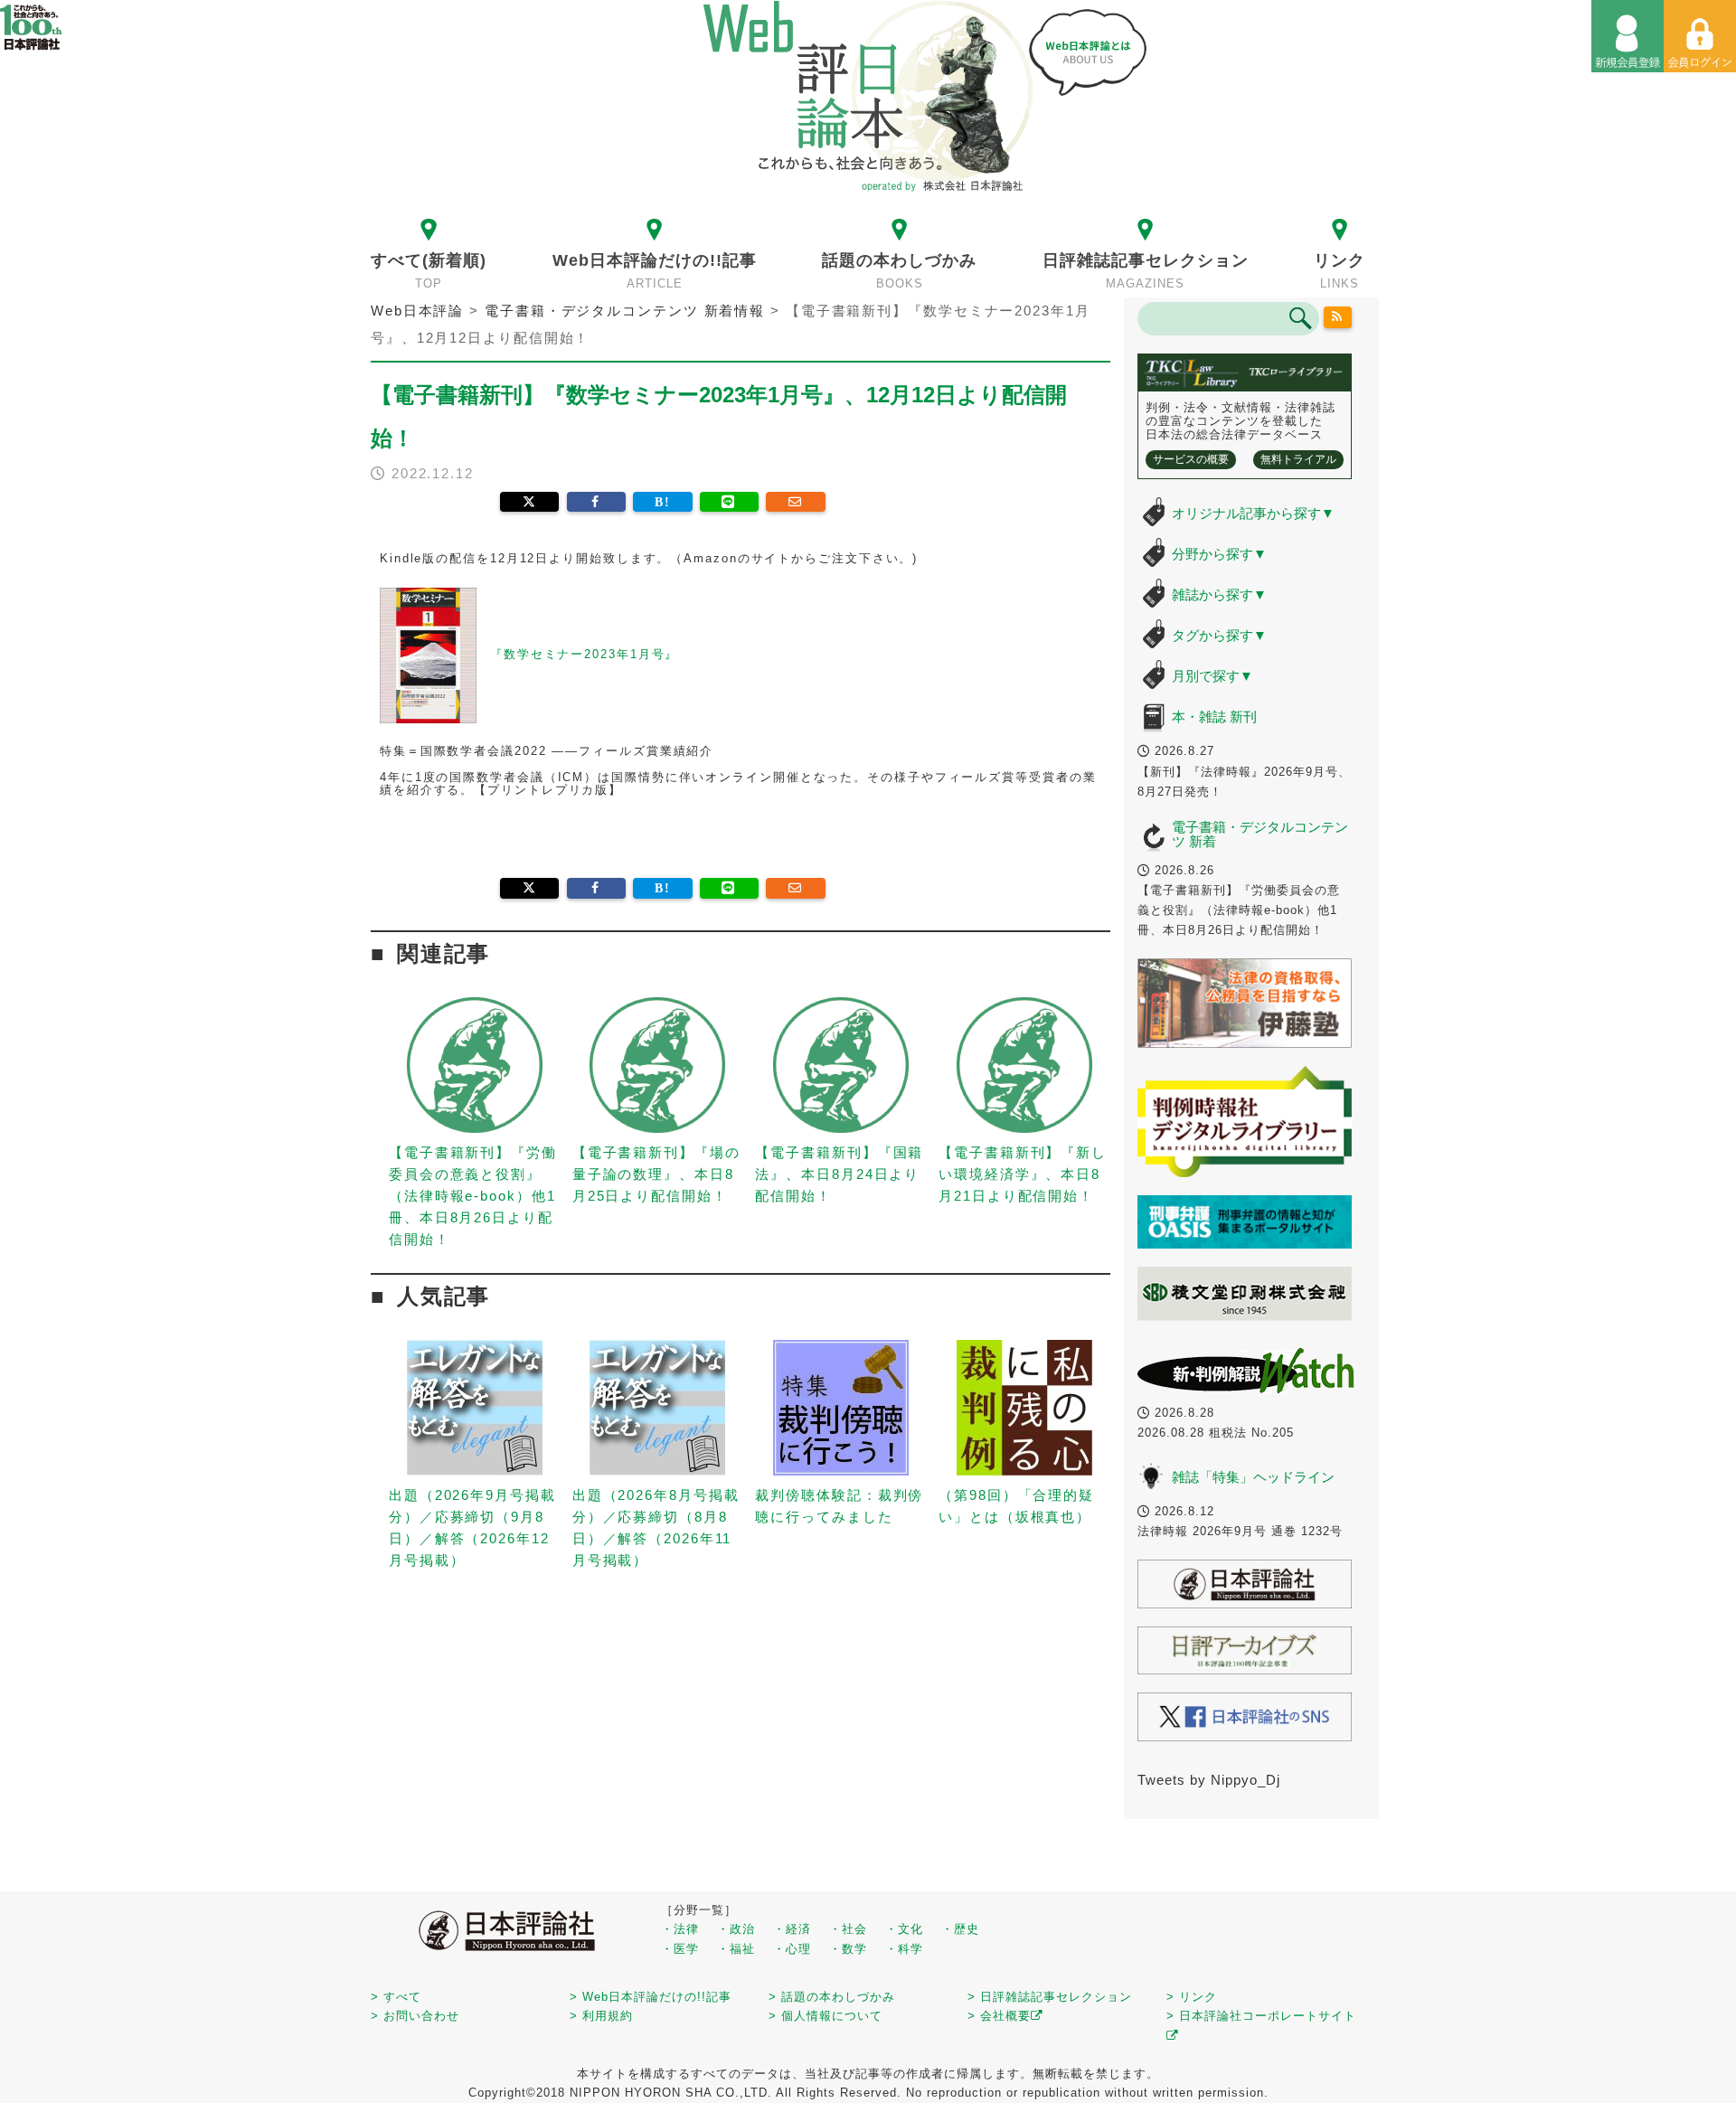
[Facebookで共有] (596, 502)
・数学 (848, 1949)
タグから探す (1219, 635)
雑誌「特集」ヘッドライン (1253, 1477)
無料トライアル (1298, 459)
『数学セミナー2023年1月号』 (584, 654)
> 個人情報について (826, 2016)
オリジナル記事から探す (1253, 513)
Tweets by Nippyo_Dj (1209, 1780)
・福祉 (736, 1949)
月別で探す (1212, 676)
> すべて (396, 1997)
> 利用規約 (601, 2016)
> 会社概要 (999, 2016)
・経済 (792, 1929)
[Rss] (1338, 317)
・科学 (904, 1949)
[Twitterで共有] (529, 502)
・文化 (904, 1929)
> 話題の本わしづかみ (832, 1997)
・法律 (680, 1929)
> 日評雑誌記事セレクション (1050, 1997)
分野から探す (1219, 554)
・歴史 (960, 1929)
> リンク (1192, 1997)
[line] (729, 502)
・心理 (792, 1949)
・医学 (680, 1949)
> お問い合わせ (415, 2016)
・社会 (848, 1929)
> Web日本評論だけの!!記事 (651, 1997)
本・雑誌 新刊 (1214, 717)
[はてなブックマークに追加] (662, 502)
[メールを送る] (795, 502)
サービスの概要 (1191, 459)
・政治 (736, 1929)
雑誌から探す (1219, 594)
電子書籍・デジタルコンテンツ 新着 (1260, 834)
